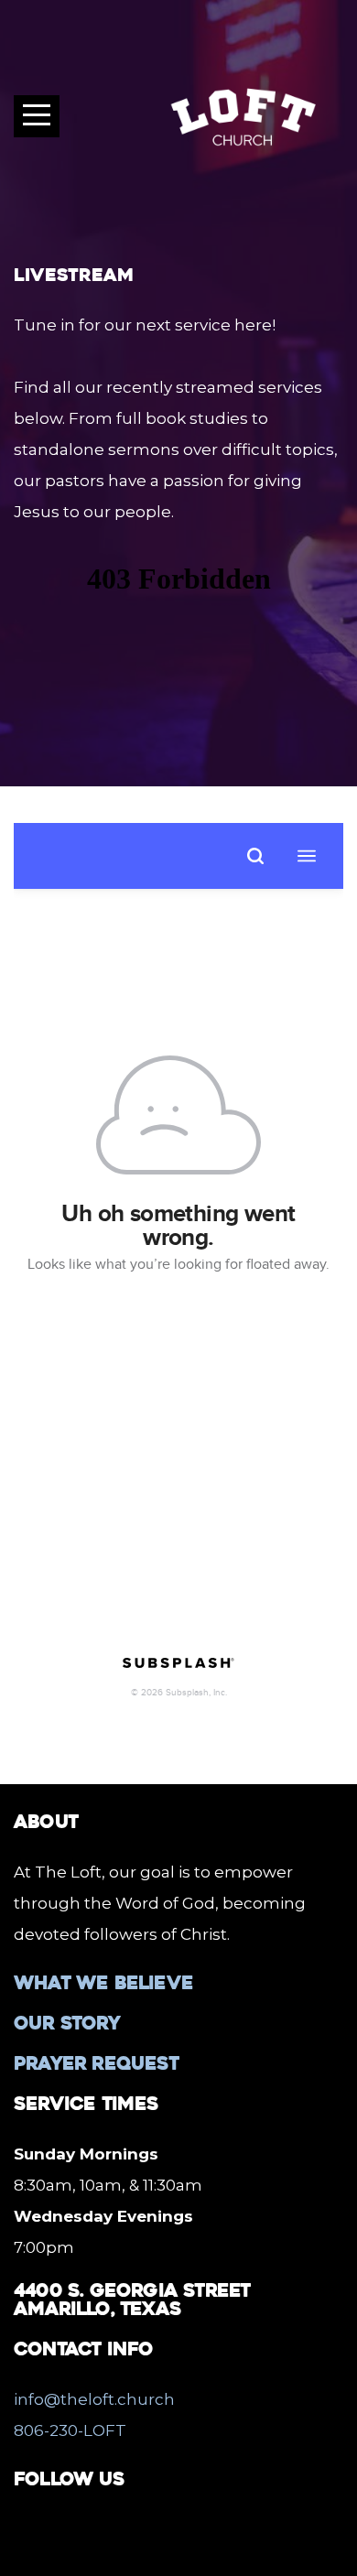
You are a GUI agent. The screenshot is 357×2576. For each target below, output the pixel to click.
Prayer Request (96, 2063)
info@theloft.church (94, 2399)
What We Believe (103, 1983)
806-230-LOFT (70, 2430)
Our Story (67, 2023)
